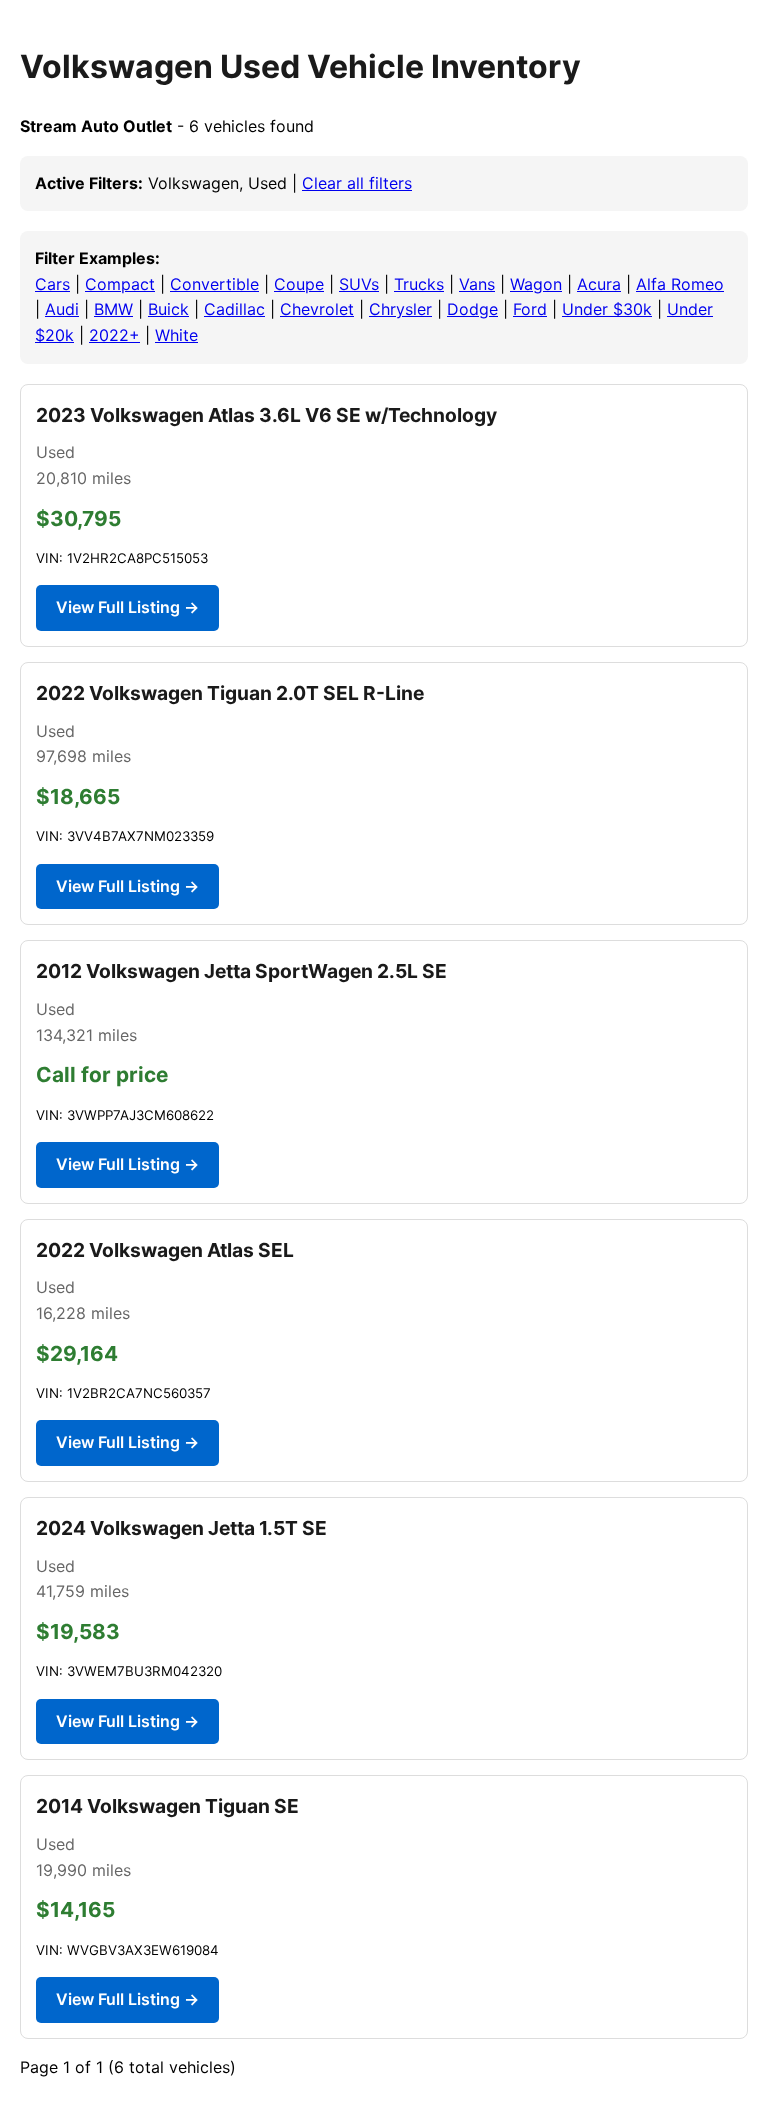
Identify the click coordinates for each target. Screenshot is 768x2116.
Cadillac (234, 309)
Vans (477, 284)
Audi (62, 309)
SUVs (359, 284)
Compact (120, 284)
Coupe (299, 284)
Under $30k (607, 309)
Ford (530, 309)
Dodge (472, 309)
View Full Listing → (127, 607)
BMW (113, 309)
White (176, 335)
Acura (599, 284)
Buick (168, 309)
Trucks (419, 284)
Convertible (214, 284)
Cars (52, 284)
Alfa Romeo (680, 284)
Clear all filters (357, 183)
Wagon (536, 284)
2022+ (114, 335)
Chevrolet (317, 309)
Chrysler (400, 309)
